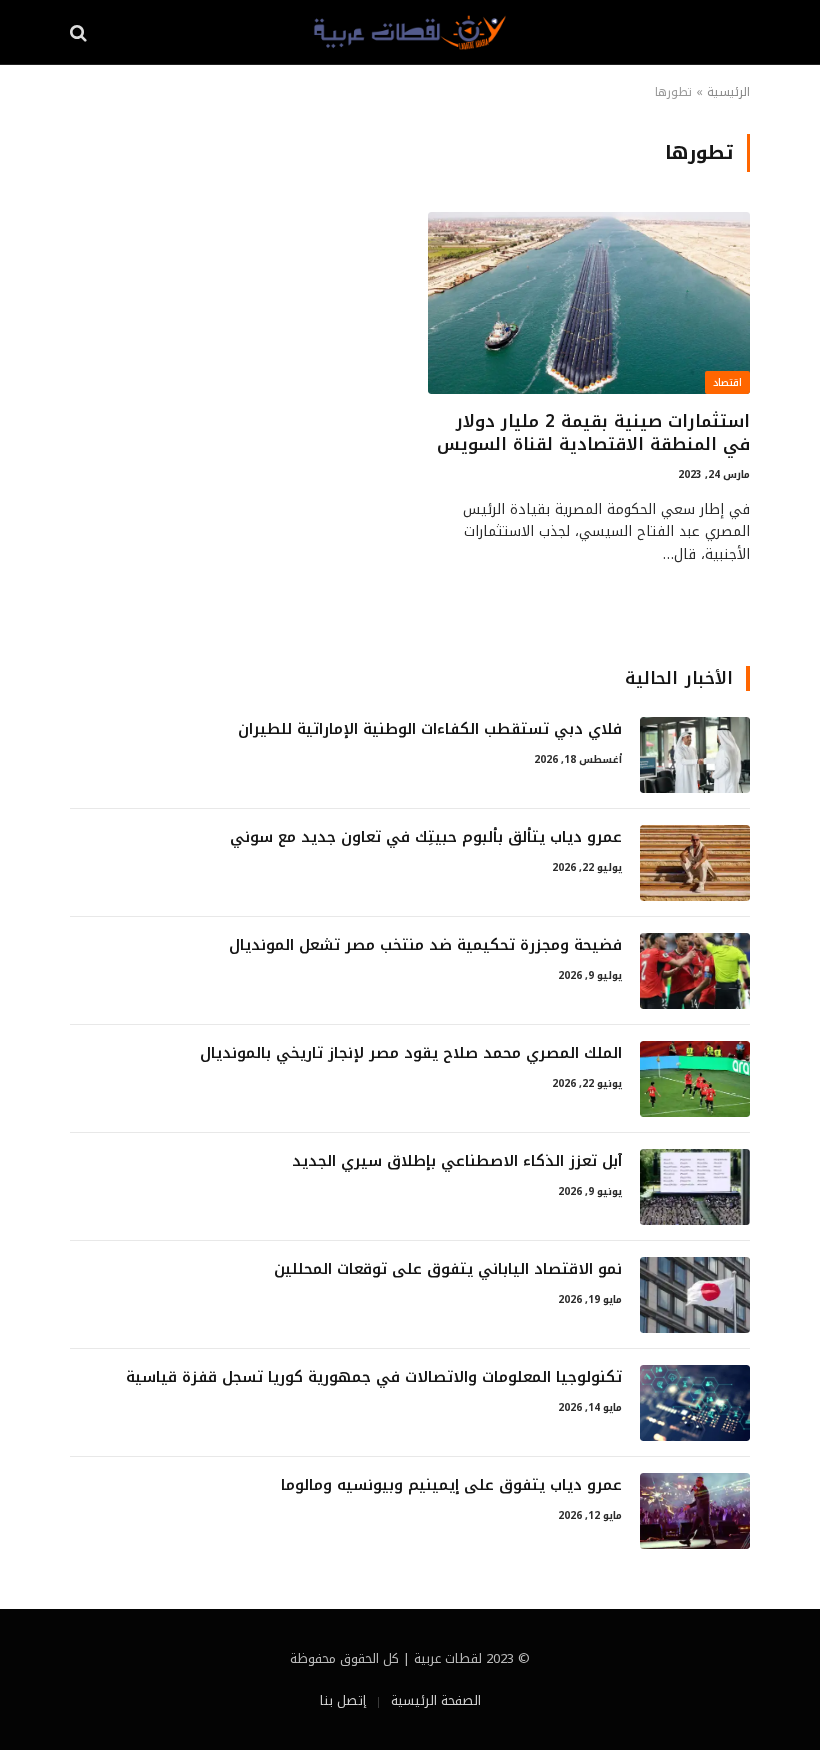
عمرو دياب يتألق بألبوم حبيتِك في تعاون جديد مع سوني (426, 837)
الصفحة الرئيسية (436, 1700)
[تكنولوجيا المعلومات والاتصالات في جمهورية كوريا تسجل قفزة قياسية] (695, 1403)
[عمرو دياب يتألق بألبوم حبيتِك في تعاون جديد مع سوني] (695, 863)
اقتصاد (727, 382)
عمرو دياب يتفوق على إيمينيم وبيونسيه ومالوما (451, 1485)
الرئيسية (728, 92)
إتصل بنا (343, 1700)
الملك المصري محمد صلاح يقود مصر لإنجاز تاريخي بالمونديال (411, 1053)
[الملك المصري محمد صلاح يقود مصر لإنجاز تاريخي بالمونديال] (695, 1079)
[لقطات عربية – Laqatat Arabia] (410, 32)
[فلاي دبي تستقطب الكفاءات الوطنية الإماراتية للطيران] (695, 755)
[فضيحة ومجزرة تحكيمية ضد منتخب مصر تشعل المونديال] (695, 971)
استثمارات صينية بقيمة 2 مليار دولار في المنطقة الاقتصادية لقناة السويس (593, 433)
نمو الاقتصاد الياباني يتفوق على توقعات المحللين (448, 1269)
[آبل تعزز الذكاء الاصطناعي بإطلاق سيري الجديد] (695, 1187)
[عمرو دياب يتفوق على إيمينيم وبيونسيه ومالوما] (695, 1511)
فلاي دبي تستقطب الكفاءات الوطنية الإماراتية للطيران (430, 729)
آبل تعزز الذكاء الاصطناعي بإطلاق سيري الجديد (457, 1161)
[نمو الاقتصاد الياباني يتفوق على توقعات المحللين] (695, 1295)
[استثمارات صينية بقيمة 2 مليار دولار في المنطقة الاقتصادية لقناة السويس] (589, 302)
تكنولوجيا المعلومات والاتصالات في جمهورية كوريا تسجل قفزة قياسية (374, 1377)
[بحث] (80, 32)
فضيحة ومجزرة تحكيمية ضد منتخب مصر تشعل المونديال (425, 945)
